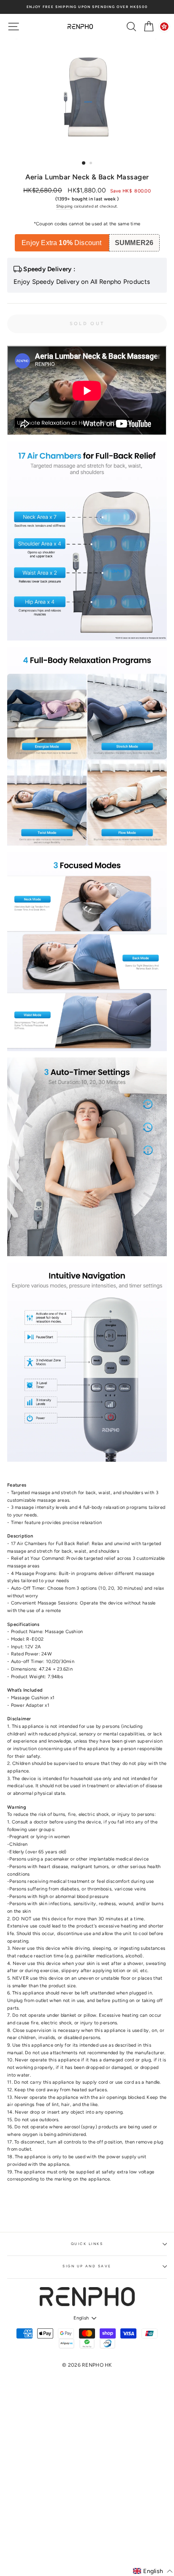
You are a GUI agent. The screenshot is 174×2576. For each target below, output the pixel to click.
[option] (87, 7)
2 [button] (92, 164)
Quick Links (87, 2244)
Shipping (65, 206)
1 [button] (84, 163)
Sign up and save (87, 2266)
